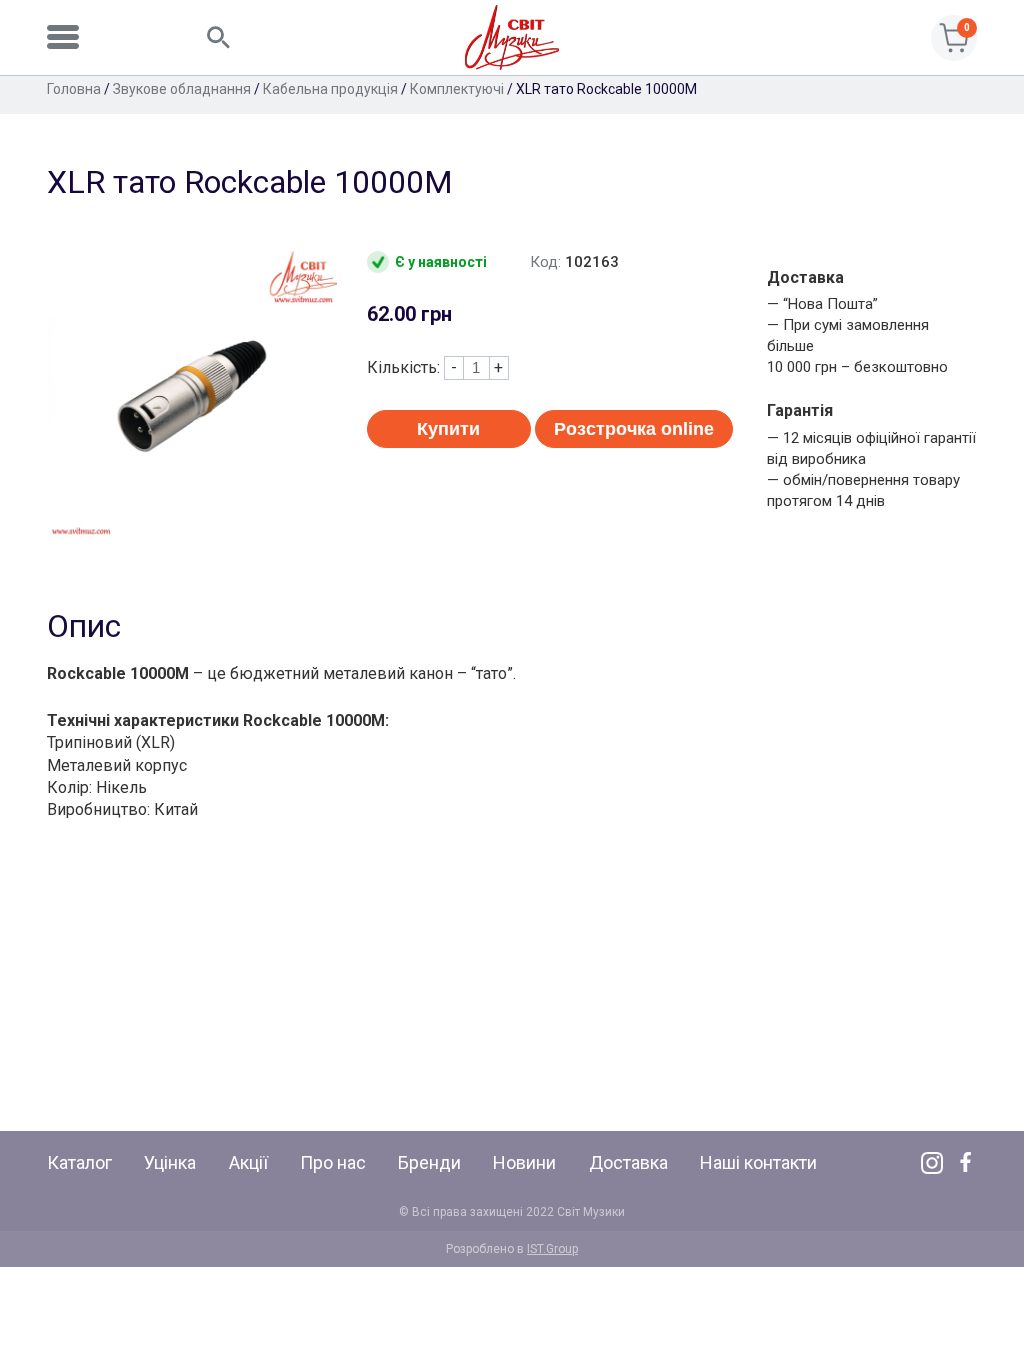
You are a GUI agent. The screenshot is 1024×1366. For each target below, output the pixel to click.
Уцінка (170, 1162)
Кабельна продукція (330, 89)
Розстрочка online (634, 429)
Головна (74, 89)
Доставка (628, 1162)
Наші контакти (758, 1162)
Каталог (79, 1162)
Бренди (429, 1162)
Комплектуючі (457, 89)
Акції (248, 1162)
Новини (524, 1162)
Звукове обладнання (182, 89)
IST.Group (552, 1249)
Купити (448, 429)
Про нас (333, 1162)
